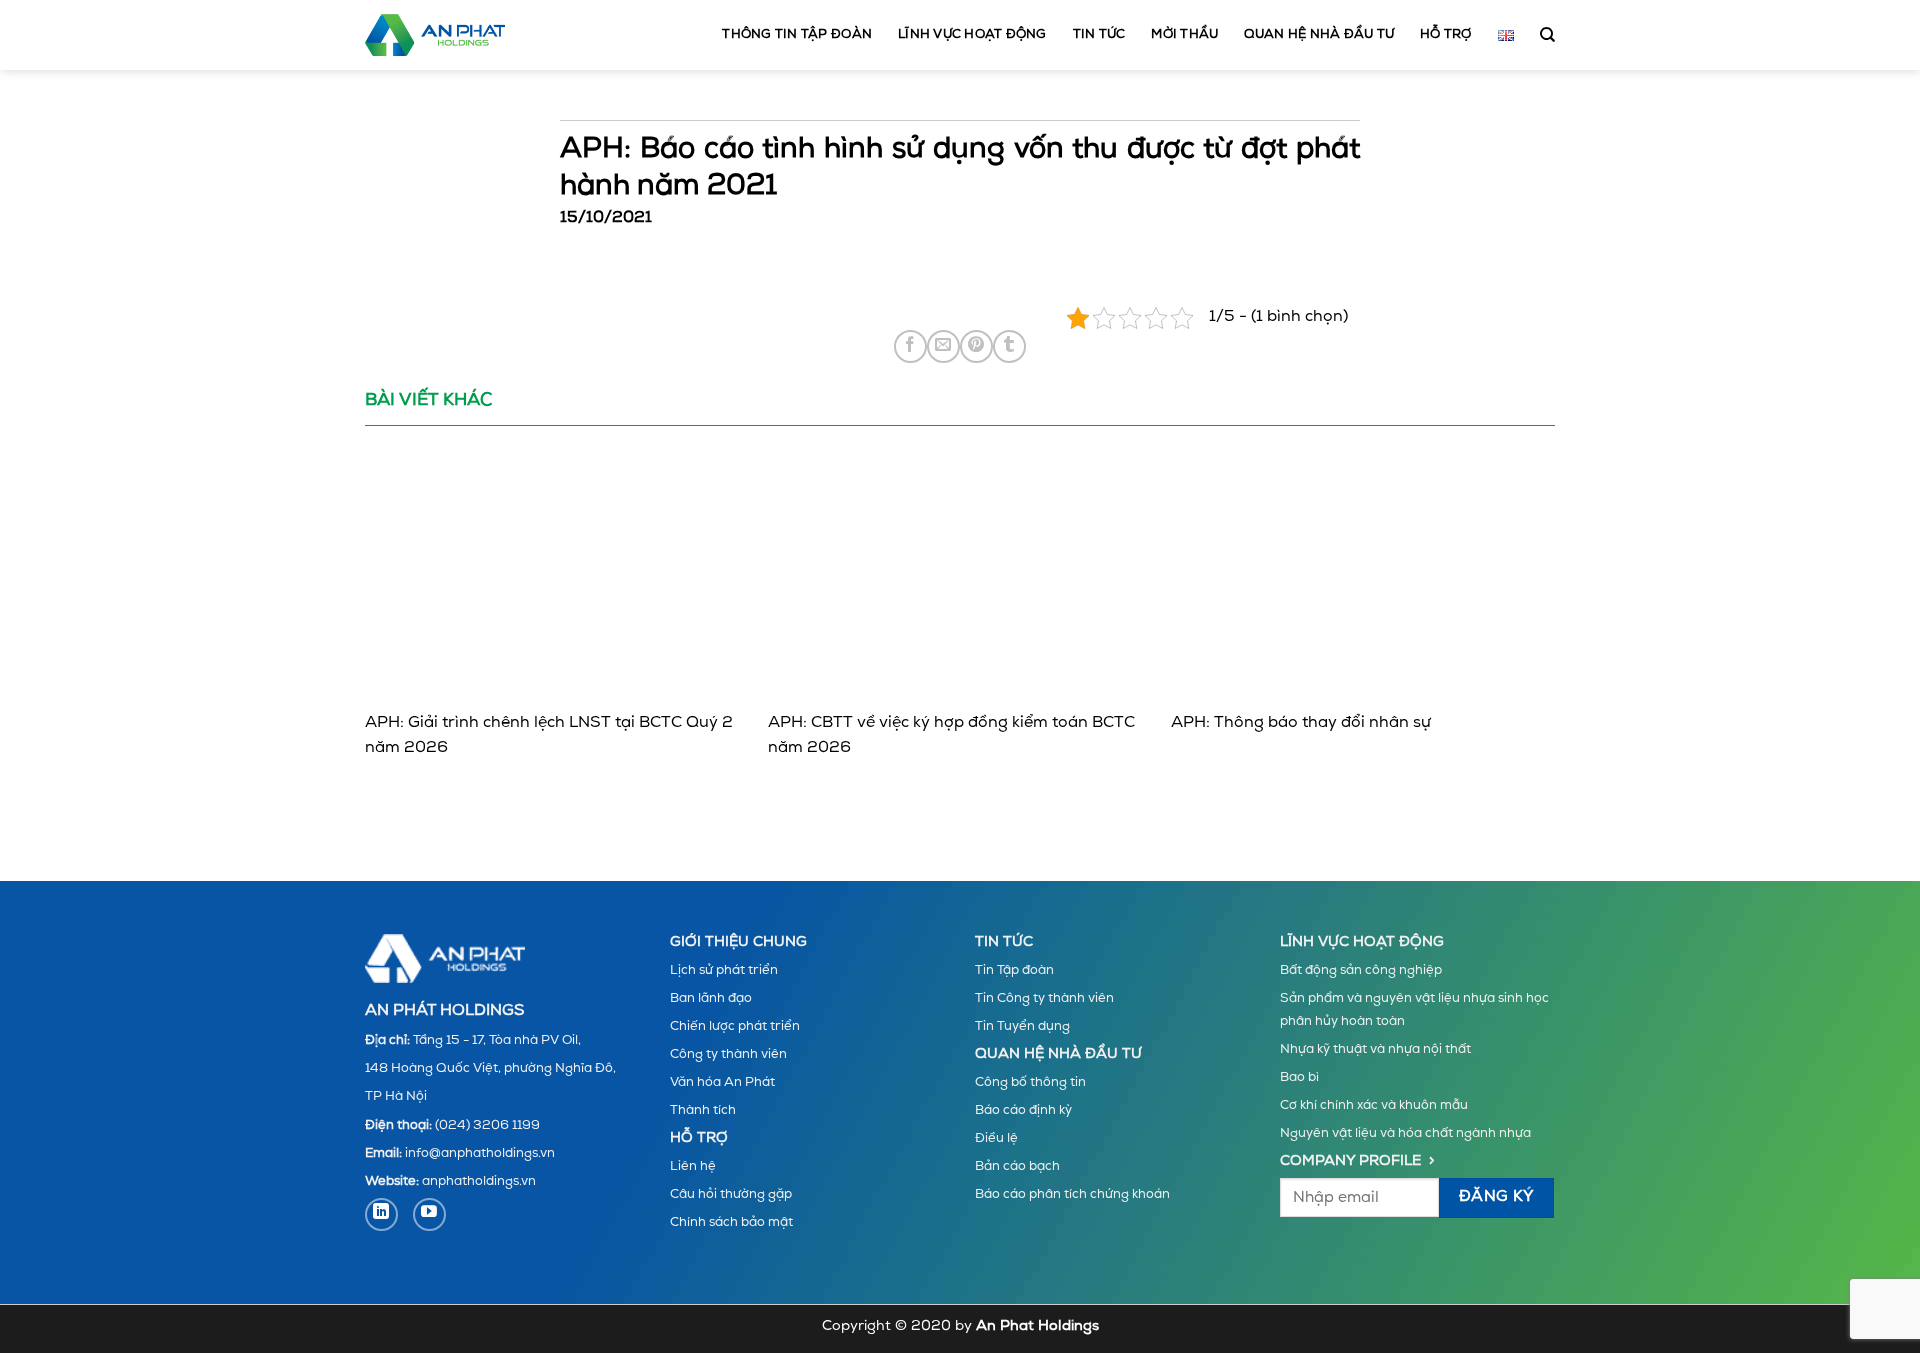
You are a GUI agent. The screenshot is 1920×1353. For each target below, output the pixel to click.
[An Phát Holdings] (435, 35)
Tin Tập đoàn (1014, 970)
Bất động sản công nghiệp (1361, 970)
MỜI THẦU (1184, 34)
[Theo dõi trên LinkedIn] (381, 1214)
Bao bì (1299, 1077)
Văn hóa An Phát (722, 1082)
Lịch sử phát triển (724, 970)
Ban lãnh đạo (711, 998)
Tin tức (1099, 34)
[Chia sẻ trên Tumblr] (1009, 346)
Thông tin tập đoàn (797, 34)
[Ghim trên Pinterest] (976, 346)
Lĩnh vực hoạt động (972, 34)
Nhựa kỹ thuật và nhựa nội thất (1375, 1049)
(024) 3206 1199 (487, 1125)
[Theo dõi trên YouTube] (429, 1214)
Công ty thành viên (728, 1054)
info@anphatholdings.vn (480, 1153)
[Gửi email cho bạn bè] (943, 346)
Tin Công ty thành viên (1044, 998)
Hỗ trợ (1446, 34)
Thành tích (703, 1110)
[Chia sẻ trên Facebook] (910, 346)
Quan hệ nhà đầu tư (1319, 34)
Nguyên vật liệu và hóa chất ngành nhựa (1405, 1133)
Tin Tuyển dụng (1022, 1026)
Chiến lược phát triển (735, 1026)
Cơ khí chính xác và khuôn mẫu (1374, 1105)
